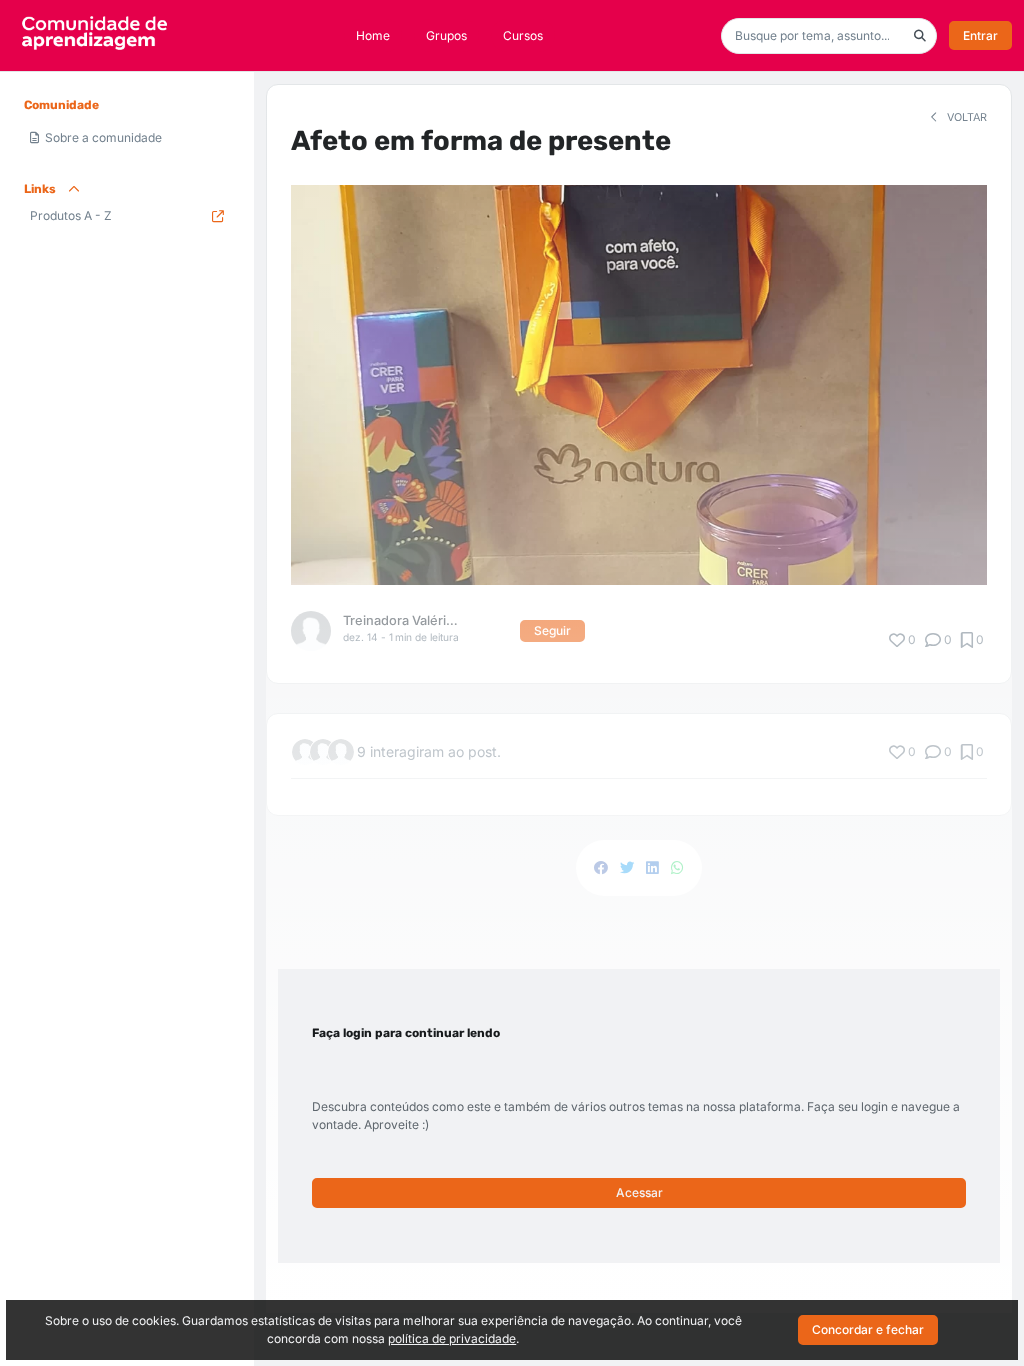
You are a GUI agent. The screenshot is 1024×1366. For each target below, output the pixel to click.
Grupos (446, 35)
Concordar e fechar (868, 1329)
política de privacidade (452, 1338)
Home (373, 35)
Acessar (639, 1192)
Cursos (523, 35)
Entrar (980, 35)
